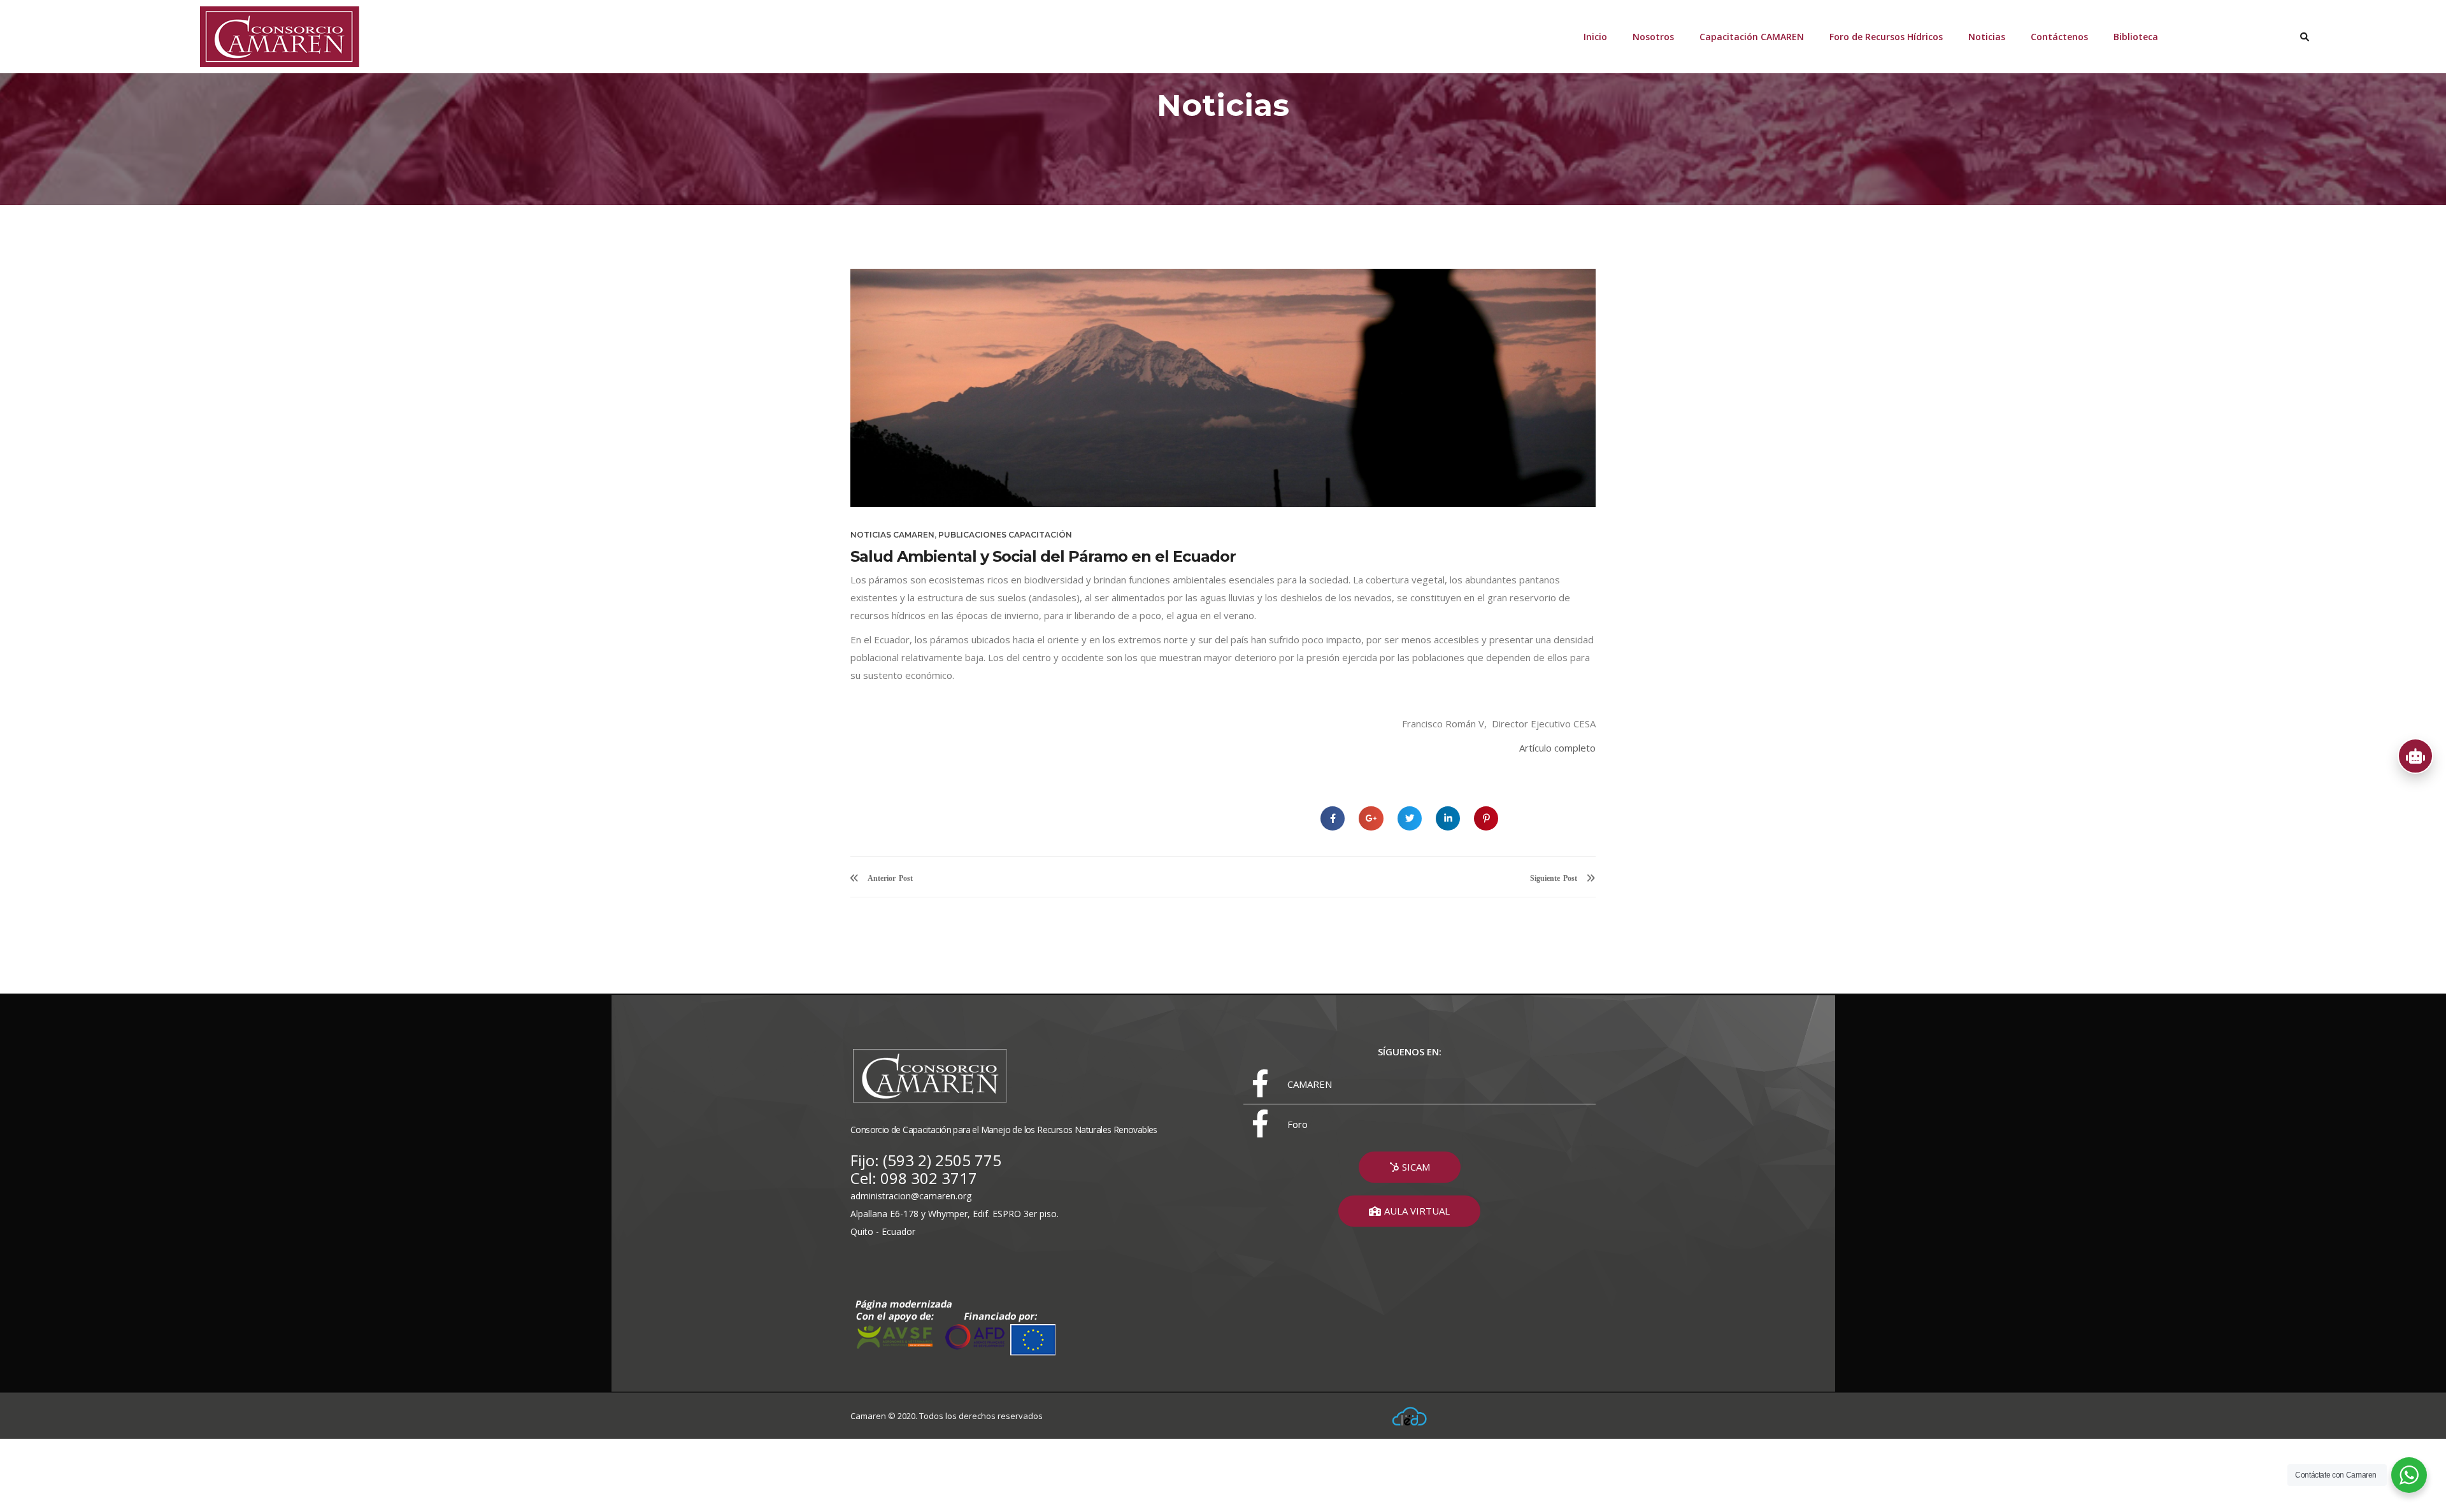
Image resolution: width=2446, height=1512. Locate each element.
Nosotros (1653, 37)
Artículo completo (1557, 748)
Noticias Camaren (892, 535)
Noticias (1987, 37)
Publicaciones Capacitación (1005, 535)
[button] (1410, 1167)
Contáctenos (2059, 37)
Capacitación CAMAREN (1752, 37)
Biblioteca (2136, 37)
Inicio (1595, 37)
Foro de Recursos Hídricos (1886, 37)
